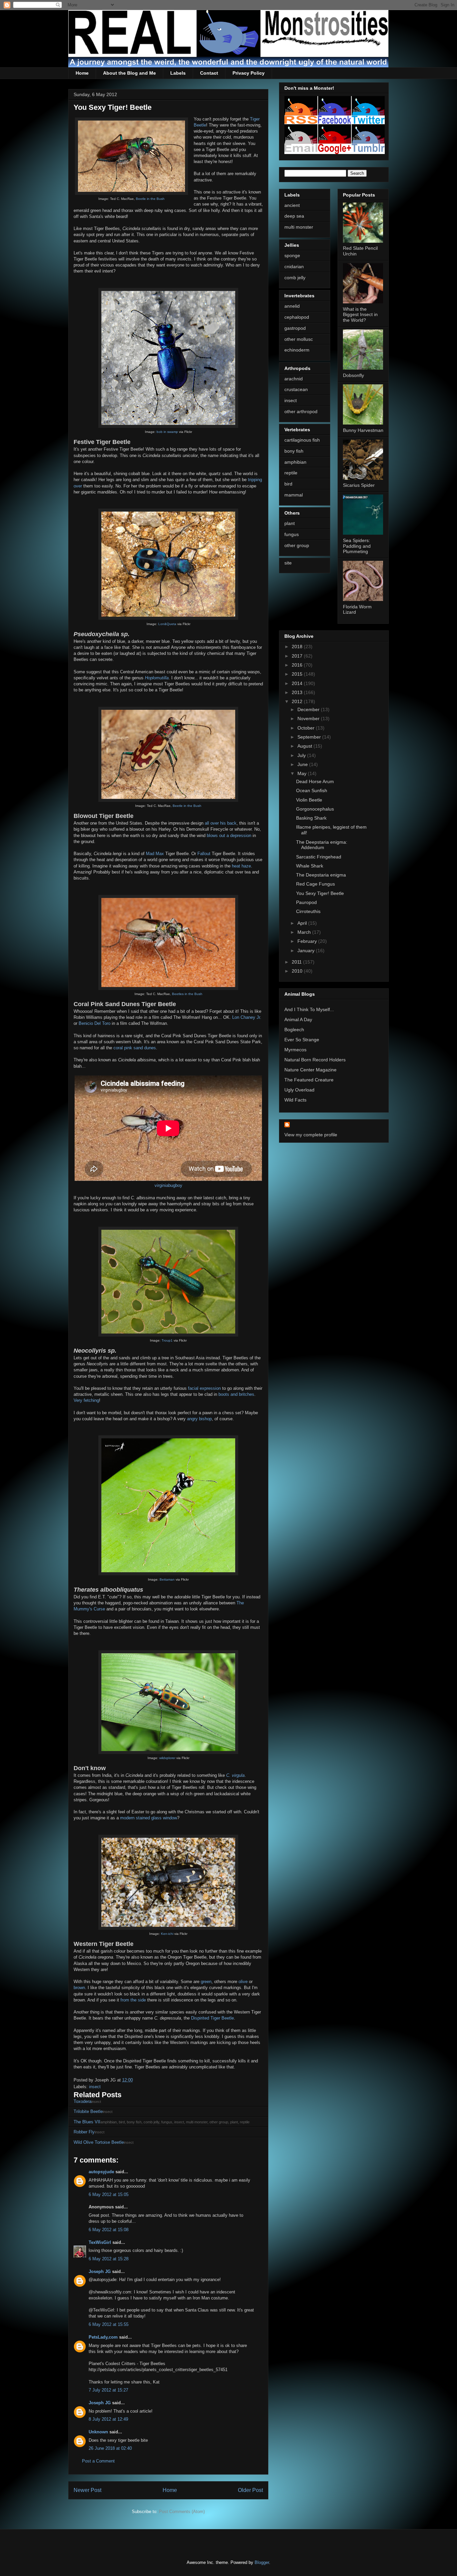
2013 (298, 692)
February (308, 941)
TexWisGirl (100, 2242)
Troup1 (167, 1340)
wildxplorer (167, 1758)
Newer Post (87, 2490)
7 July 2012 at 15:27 (108, 2390)
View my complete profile (311, 1135)
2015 (298, 674)
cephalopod (297, 317)
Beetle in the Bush (150, 199)
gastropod (295, 328)
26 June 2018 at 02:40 (110, 2448)
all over (212, 823)
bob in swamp (167, 432)
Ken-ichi (167, 1934)
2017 (298, 656)
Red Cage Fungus (315, 884)
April (303, 923)
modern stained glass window (149, 1818)
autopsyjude (101, 2172)
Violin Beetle (309, 800)
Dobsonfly (353, 375)
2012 (298, 701)
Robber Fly (84, 2132)
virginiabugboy (168, 1185)
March (305, 932)
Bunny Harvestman (363, 430)
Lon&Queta (167, 624)
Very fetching (86, 1400)
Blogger (262, 2562)
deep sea (294, 216)
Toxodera (82, 2101)
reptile (291, 473)
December (309, 709)
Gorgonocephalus (315, 809)
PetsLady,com (103, 2337)
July (302, 755)
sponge (292, 255)
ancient (292, 205)
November (309, 718)
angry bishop (199, 1419)
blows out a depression (229, 836)
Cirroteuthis (308, 911)
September (310, 737)
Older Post (250, 2490)
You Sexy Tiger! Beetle (320, 893)
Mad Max (155, 854)
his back (228, 823)
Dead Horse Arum (315, 781)
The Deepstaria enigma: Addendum (322, 845)
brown (79, 1988)
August (305, 746)
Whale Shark (310, 866)
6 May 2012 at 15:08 (109, 2230)
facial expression (204, 1388)
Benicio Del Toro (95, 1023)
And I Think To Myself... (309, 1009)
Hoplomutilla (157, 678)
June (303, 764)
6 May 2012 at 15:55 (109, 2324)
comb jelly (295, 278)
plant (290, 523)
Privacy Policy (249, 73)
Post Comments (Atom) (182, 2512)
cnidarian (294, 267)
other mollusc (299, 339)
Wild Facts (295, 1100)
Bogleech (294, 1030)
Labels (178, 73)
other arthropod (301, 411)
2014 (298, 683)
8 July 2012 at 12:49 (108, 2419)
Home (82, 73)
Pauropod (306, 902)
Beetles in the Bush (187, 994)
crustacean (296, 389)
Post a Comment (98, 2461)
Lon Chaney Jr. (247, 1017)
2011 (297, 962)
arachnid (294, 379)
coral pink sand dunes (135, 1048)
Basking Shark (311, 818)
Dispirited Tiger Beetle (212, 2018)
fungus (292, 534)
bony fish (294, 451)
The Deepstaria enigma (321, 875)
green (206, 1982)
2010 (298, 971)
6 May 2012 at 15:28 (109, 2259)
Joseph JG (100, 2271)
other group (297, 545)
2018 (298, 647)
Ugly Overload (299, 1090)
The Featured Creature (309, 1080)
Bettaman (167, 1579)
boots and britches (236, 1394)
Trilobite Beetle (88, 2111)
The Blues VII (87, 2122)
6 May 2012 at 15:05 (109, 2194)
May (303, 773)
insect (95, 2087)
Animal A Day (298, 1019)
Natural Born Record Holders (315, 1060)
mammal (294, 495)
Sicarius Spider (359, 485)
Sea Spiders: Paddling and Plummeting (357, 546)
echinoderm (297, 350)
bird (288, 484)
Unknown (98, 2432)
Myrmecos (295, 1050)
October (307, 728)
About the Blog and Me (129, 73)
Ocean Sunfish (312, 790)
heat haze (241, 866)
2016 (298, 665)
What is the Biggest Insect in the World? (360, 315)
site (288, 563)
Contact (209, 73)
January (307, 951)
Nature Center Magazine (310, 1070)
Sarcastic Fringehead (319, 857)
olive (243, 1982)
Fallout (204, 854)
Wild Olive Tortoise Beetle (99, 2142)
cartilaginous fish (302, 440)
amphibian (295, 462)
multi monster (299, 227)
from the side (133, 2000)
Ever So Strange (302, 1040)
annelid (292, 306)
